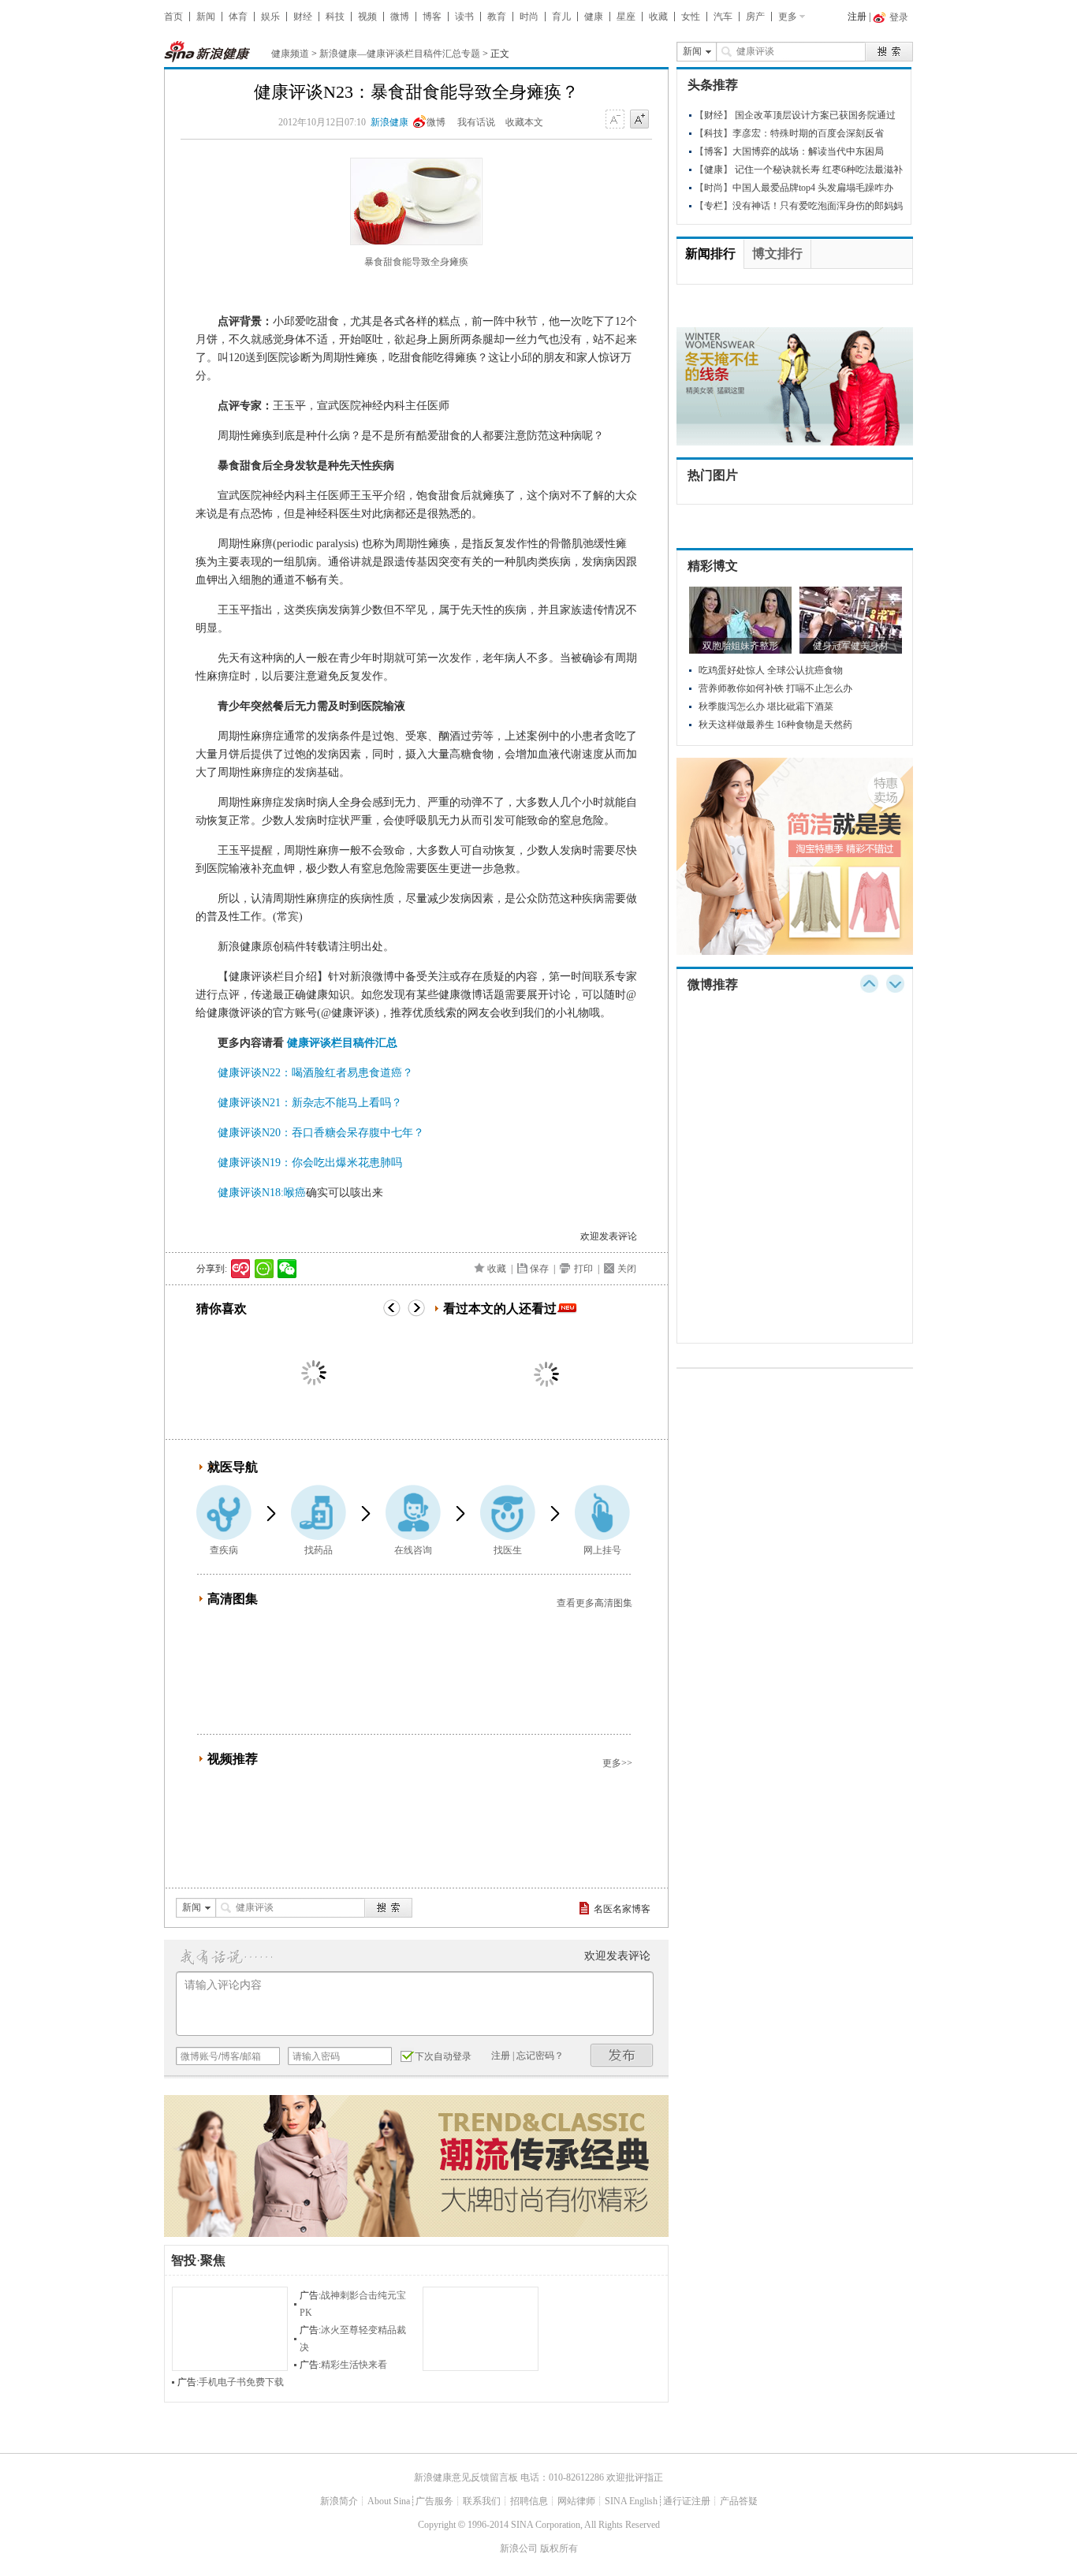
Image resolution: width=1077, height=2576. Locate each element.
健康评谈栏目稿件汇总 (342, 1043)
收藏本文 (524, 122)
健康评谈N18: (251, 1193)
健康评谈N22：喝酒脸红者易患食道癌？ (315, 1073)
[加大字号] (639, 120)
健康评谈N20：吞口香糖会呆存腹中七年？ (321, 1133)
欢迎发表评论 (609, 1236)
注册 (857, 17)
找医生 (508, 1550)
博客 (432, 17)
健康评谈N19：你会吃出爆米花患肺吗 (310, 1163)
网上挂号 (602, 1550)
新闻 (206, 17)
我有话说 (476, 122)
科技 (335, 17)
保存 (539, 1269)
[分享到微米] (241, 1269)
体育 (238, 17)
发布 (622, 2055)
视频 (367, 17)
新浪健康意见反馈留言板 (466, 2477)
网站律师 (576, 2501)
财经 (303, 17)
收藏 (658, 17)
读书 (464, 17)
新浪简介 (339, 2501)
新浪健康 (389, 122)
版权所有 (559, 2548)
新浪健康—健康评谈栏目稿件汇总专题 (400, 54)
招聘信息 (529, 2501)
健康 (594, 17)
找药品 (319, 1550)
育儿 (561, 17)
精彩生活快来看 (354, 2365)
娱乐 (270, 17)
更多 (788, 17)
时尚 (529, 17)
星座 (626, 17)
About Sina (389, 2501)
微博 (400, 17)
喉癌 (295, 1193)
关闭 (627, 1269)
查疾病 (224, 1550)
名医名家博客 (622, 1909)
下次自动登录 (443, 2056)
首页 (173, 17)
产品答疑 (739, 2501)
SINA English (631, 2501)
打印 (583, 1269)
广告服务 (434, 2501)
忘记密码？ (540, 2056)
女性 (691, 17)
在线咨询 (413, 1550)
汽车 (723, 17)
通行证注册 (687, 2501)
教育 (497, 17)
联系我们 (482, 2501)
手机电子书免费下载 (241, 2382)
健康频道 (290, 54)
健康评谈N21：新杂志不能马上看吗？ (310, 1103)
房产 (755, 17)
